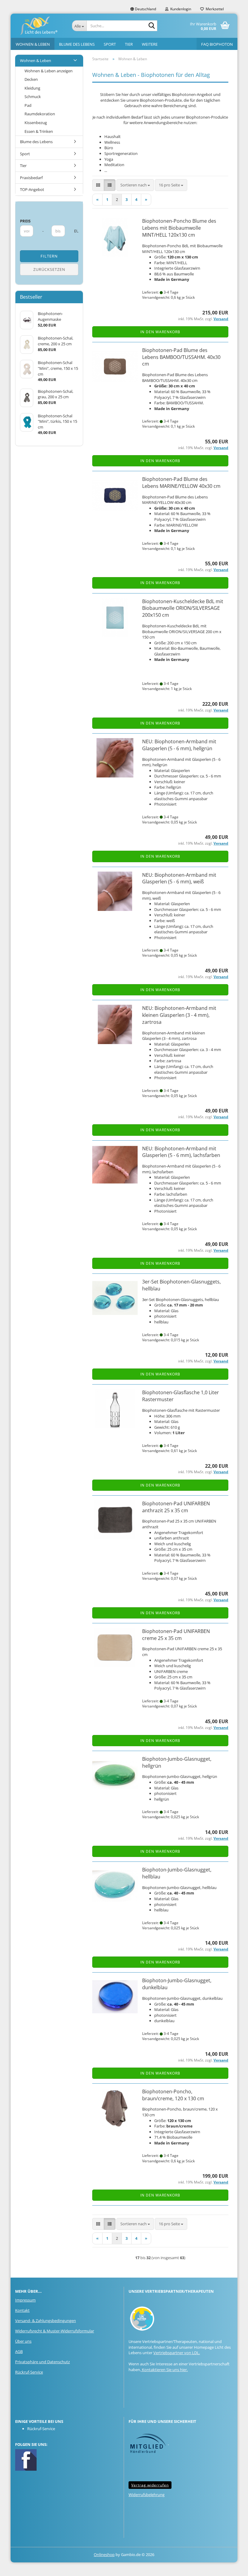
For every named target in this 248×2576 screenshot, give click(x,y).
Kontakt (22, 2310)
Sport (110, 44)
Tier (129, 44)
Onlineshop (104, 2555)
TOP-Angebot (32, 189)
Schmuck (33, 97)
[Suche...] (152, 26)
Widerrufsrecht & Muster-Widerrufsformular (55, 2331)
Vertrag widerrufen (150, 2485)
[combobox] (135, 185)
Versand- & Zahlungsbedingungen (46, 2321)
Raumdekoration (40, 114)
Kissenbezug (36, 123)
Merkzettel (214, 9)
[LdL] (39, 26)
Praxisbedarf (31, 178)
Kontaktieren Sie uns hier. (164, 2370)
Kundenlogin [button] (180, 9)
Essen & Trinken (39, 131)
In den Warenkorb (160, 332)
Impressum (25, 2300)
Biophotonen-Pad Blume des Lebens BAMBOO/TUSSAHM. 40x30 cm (181, 357)
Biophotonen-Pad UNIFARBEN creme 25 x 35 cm (176, 1635)
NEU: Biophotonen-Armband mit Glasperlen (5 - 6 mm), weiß (179, 878)
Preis (25, 221)
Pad (28, 105)
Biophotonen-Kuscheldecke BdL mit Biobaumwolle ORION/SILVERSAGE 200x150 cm (183, 608)
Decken (31, 79)
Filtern (49, 256)
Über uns (23, 2341)
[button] (143, 9)
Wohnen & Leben (33, 44)
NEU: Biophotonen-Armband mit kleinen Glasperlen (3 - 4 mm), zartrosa (179, 1015)
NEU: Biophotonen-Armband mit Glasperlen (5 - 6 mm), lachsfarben (181, 1152)
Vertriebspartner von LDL (176, 2353)
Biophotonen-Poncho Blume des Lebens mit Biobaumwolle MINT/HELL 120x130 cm (179, 228)
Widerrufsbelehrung (147, 2495)
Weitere (150, 44)
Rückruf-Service (29, 2372)
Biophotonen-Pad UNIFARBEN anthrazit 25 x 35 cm (176, 1507)
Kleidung (32, 88)
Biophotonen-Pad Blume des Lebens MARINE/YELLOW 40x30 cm (181, 483)
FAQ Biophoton (217, 44)
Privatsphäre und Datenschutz (42, 2362)
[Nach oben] (231, 2567)
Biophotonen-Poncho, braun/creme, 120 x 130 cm (173, 2095)
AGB (19, 2351)
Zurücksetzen (49, 269)
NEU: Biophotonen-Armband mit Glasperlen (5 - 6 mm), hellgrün (179, 745)
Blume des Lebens (77, 44)
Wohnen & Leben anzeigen (49, 71)
